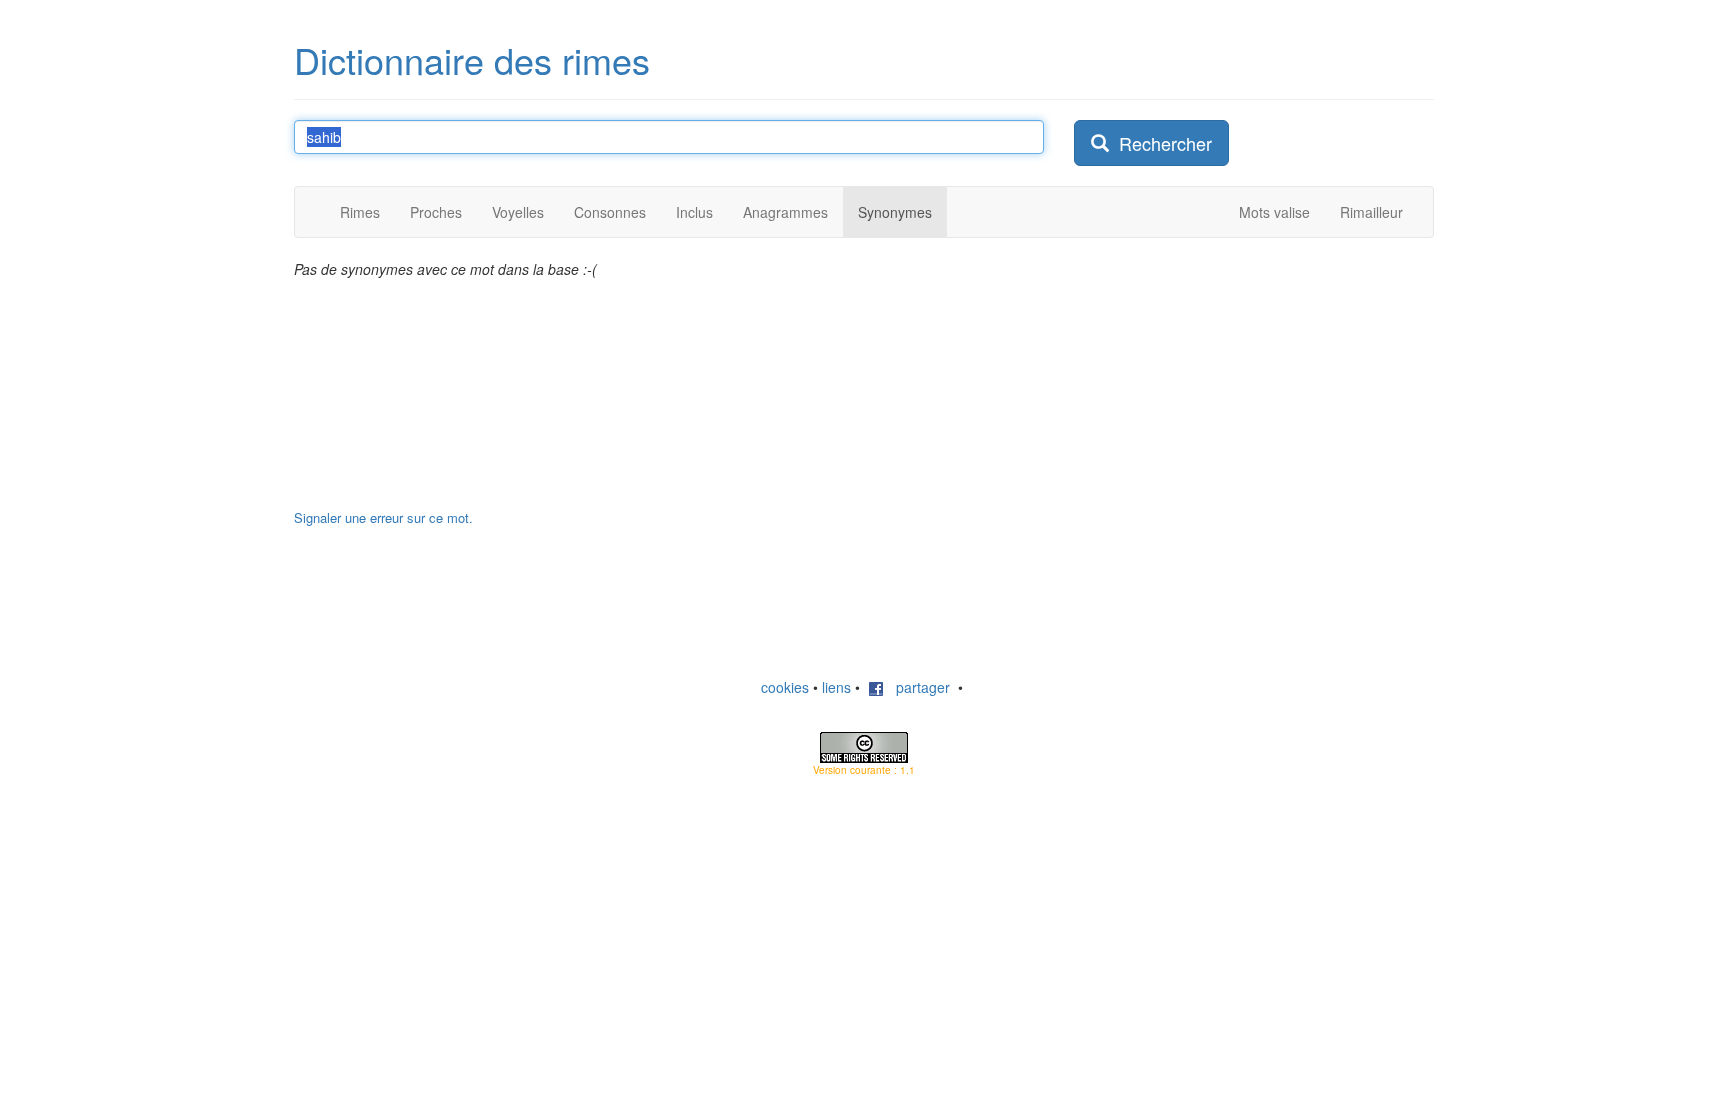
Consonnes (610, 212)
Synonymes (895, 212)
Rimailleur (1371, 212)
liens (836, 687)
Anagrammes (785, 212)
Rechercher (1160, 143)
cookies (785, 687)
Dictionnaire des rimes (472, 59)
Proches (436, 212)
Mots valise (1274, 212)
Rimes (360, 212)
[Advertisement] (1224, 384)
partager (917, 687)
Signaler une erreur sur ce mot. (383, 517)
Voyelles (518, 212)
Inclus (694, 212)
